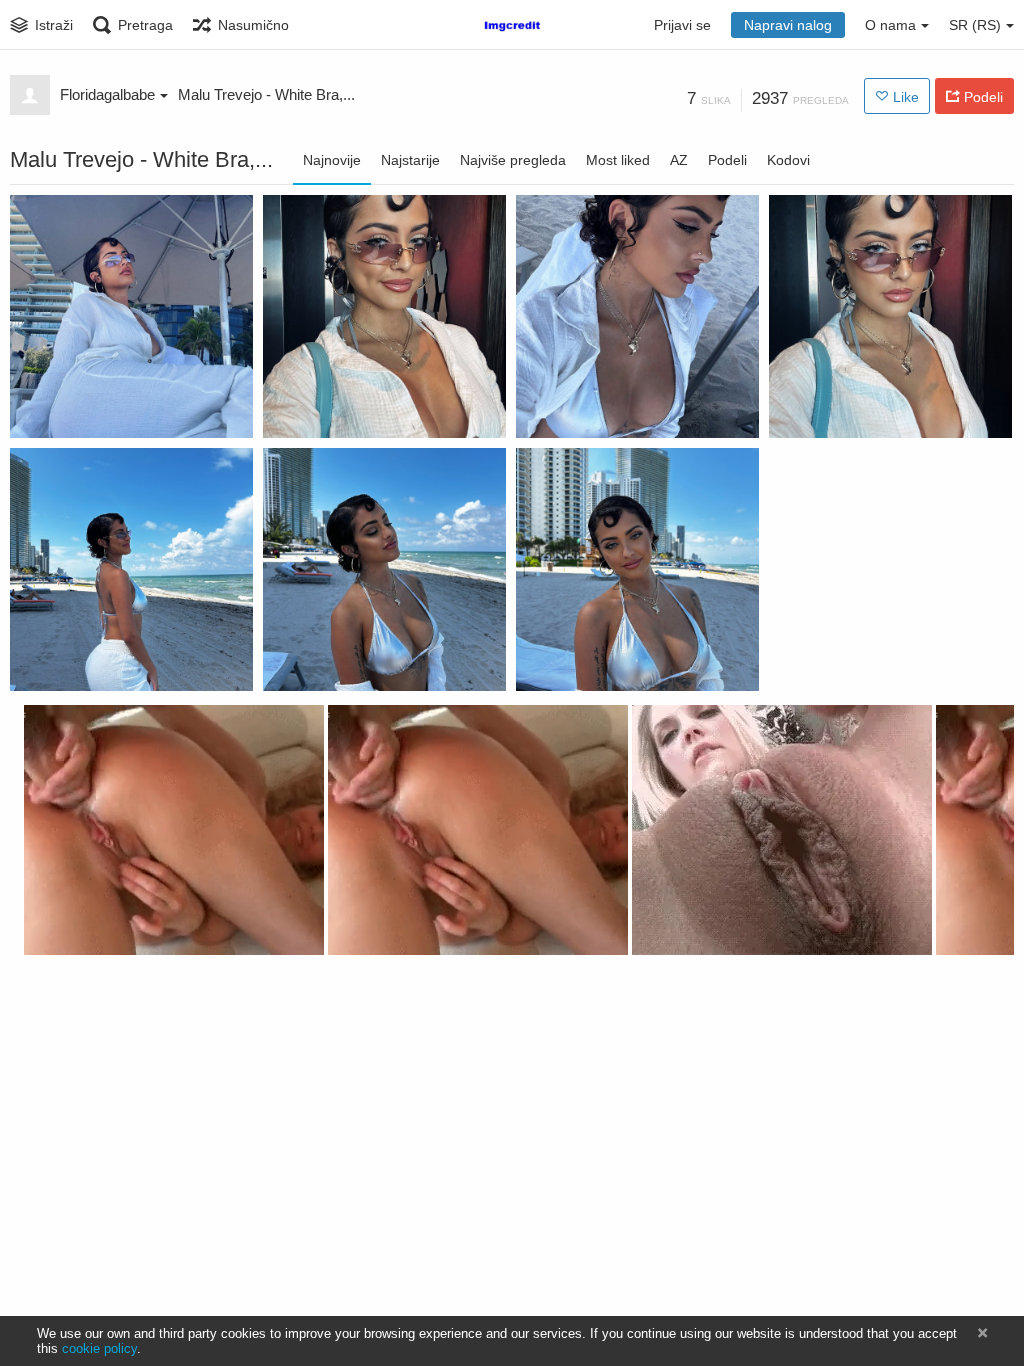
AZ (679, 160)
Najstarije (410, 160)
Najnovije (332, 160)
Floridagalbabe (107, 94)
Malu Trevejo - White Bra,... (266, 94)
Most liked (618, 160)
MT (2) (547, 660)
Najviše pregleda (513, 160)
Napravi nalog (788, 25)
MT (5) (547, 407)
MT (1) (294, 660)
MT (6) (294, 407)
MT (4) (800, 407)
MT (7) (41, 407)
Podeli (727, 160)
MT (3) (41, 660)
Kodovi (788, 160)
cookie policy (99, 1348)
